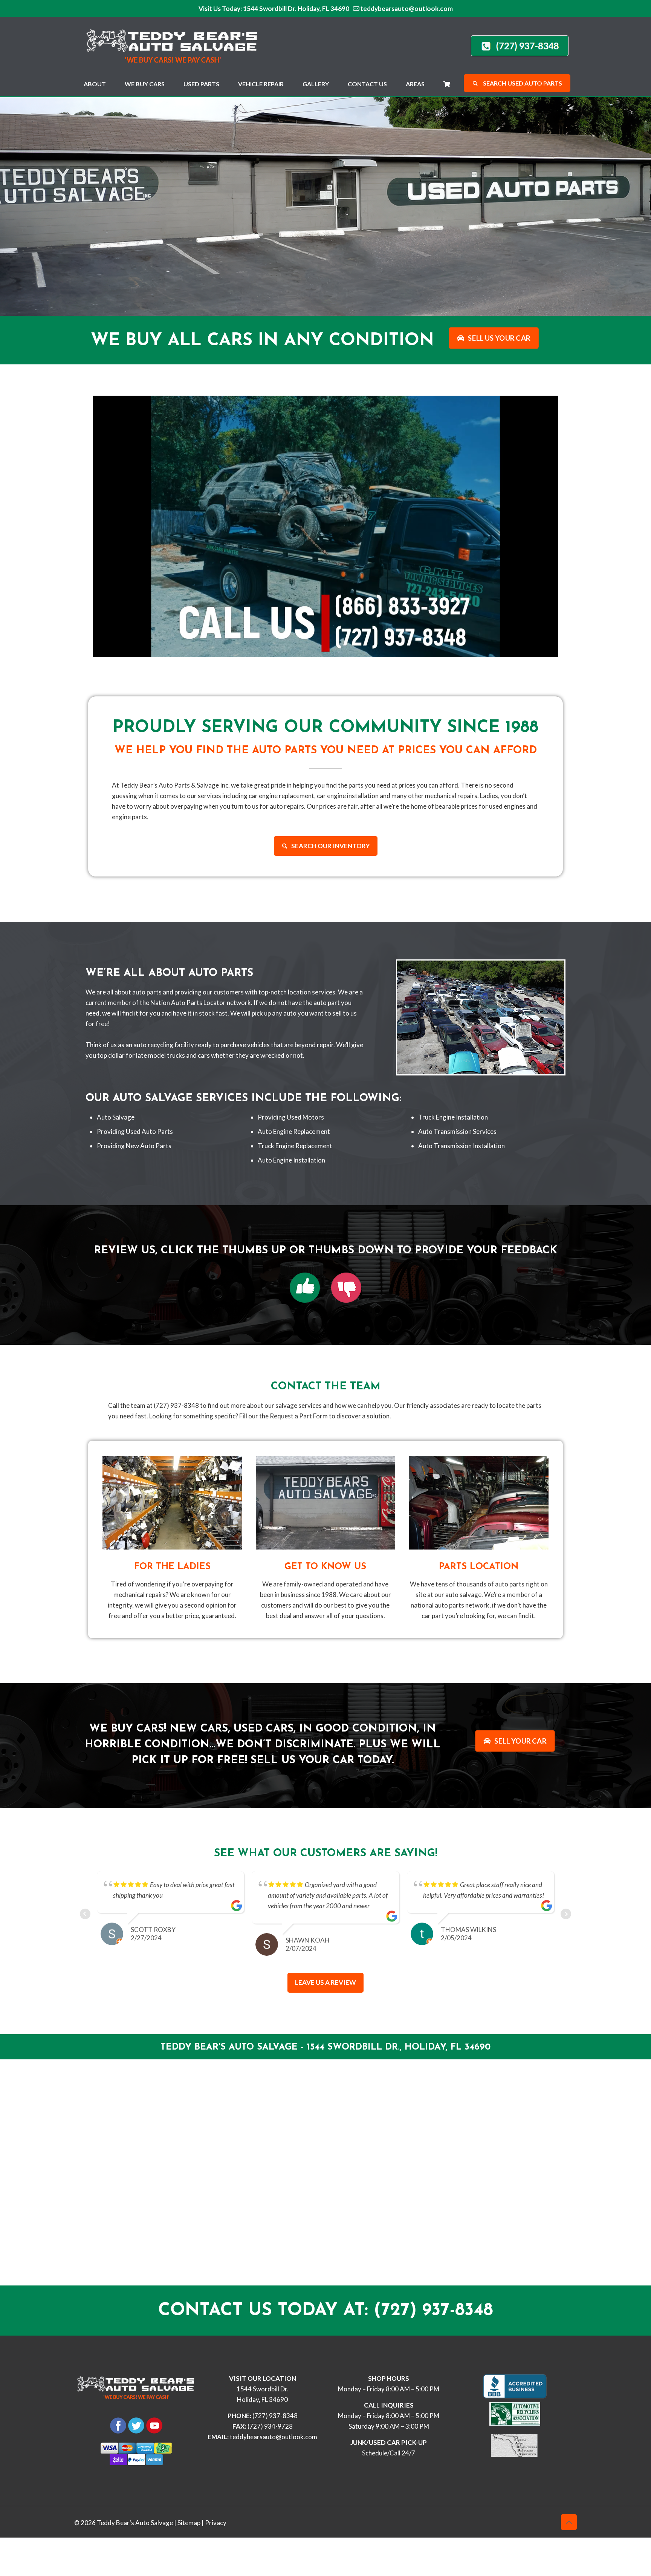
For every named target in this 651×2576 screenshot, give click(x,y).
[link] (305, 1288)
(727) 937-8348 (275, 2457)
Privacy (216, 2565)
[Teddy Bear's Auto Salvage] (176, 44)
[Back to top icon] (569, 2564)
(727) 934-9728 (270, 2468)
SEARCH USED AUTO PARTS (522, 83)
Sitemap (189, 2565)
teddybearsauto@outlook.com (406, 8)
